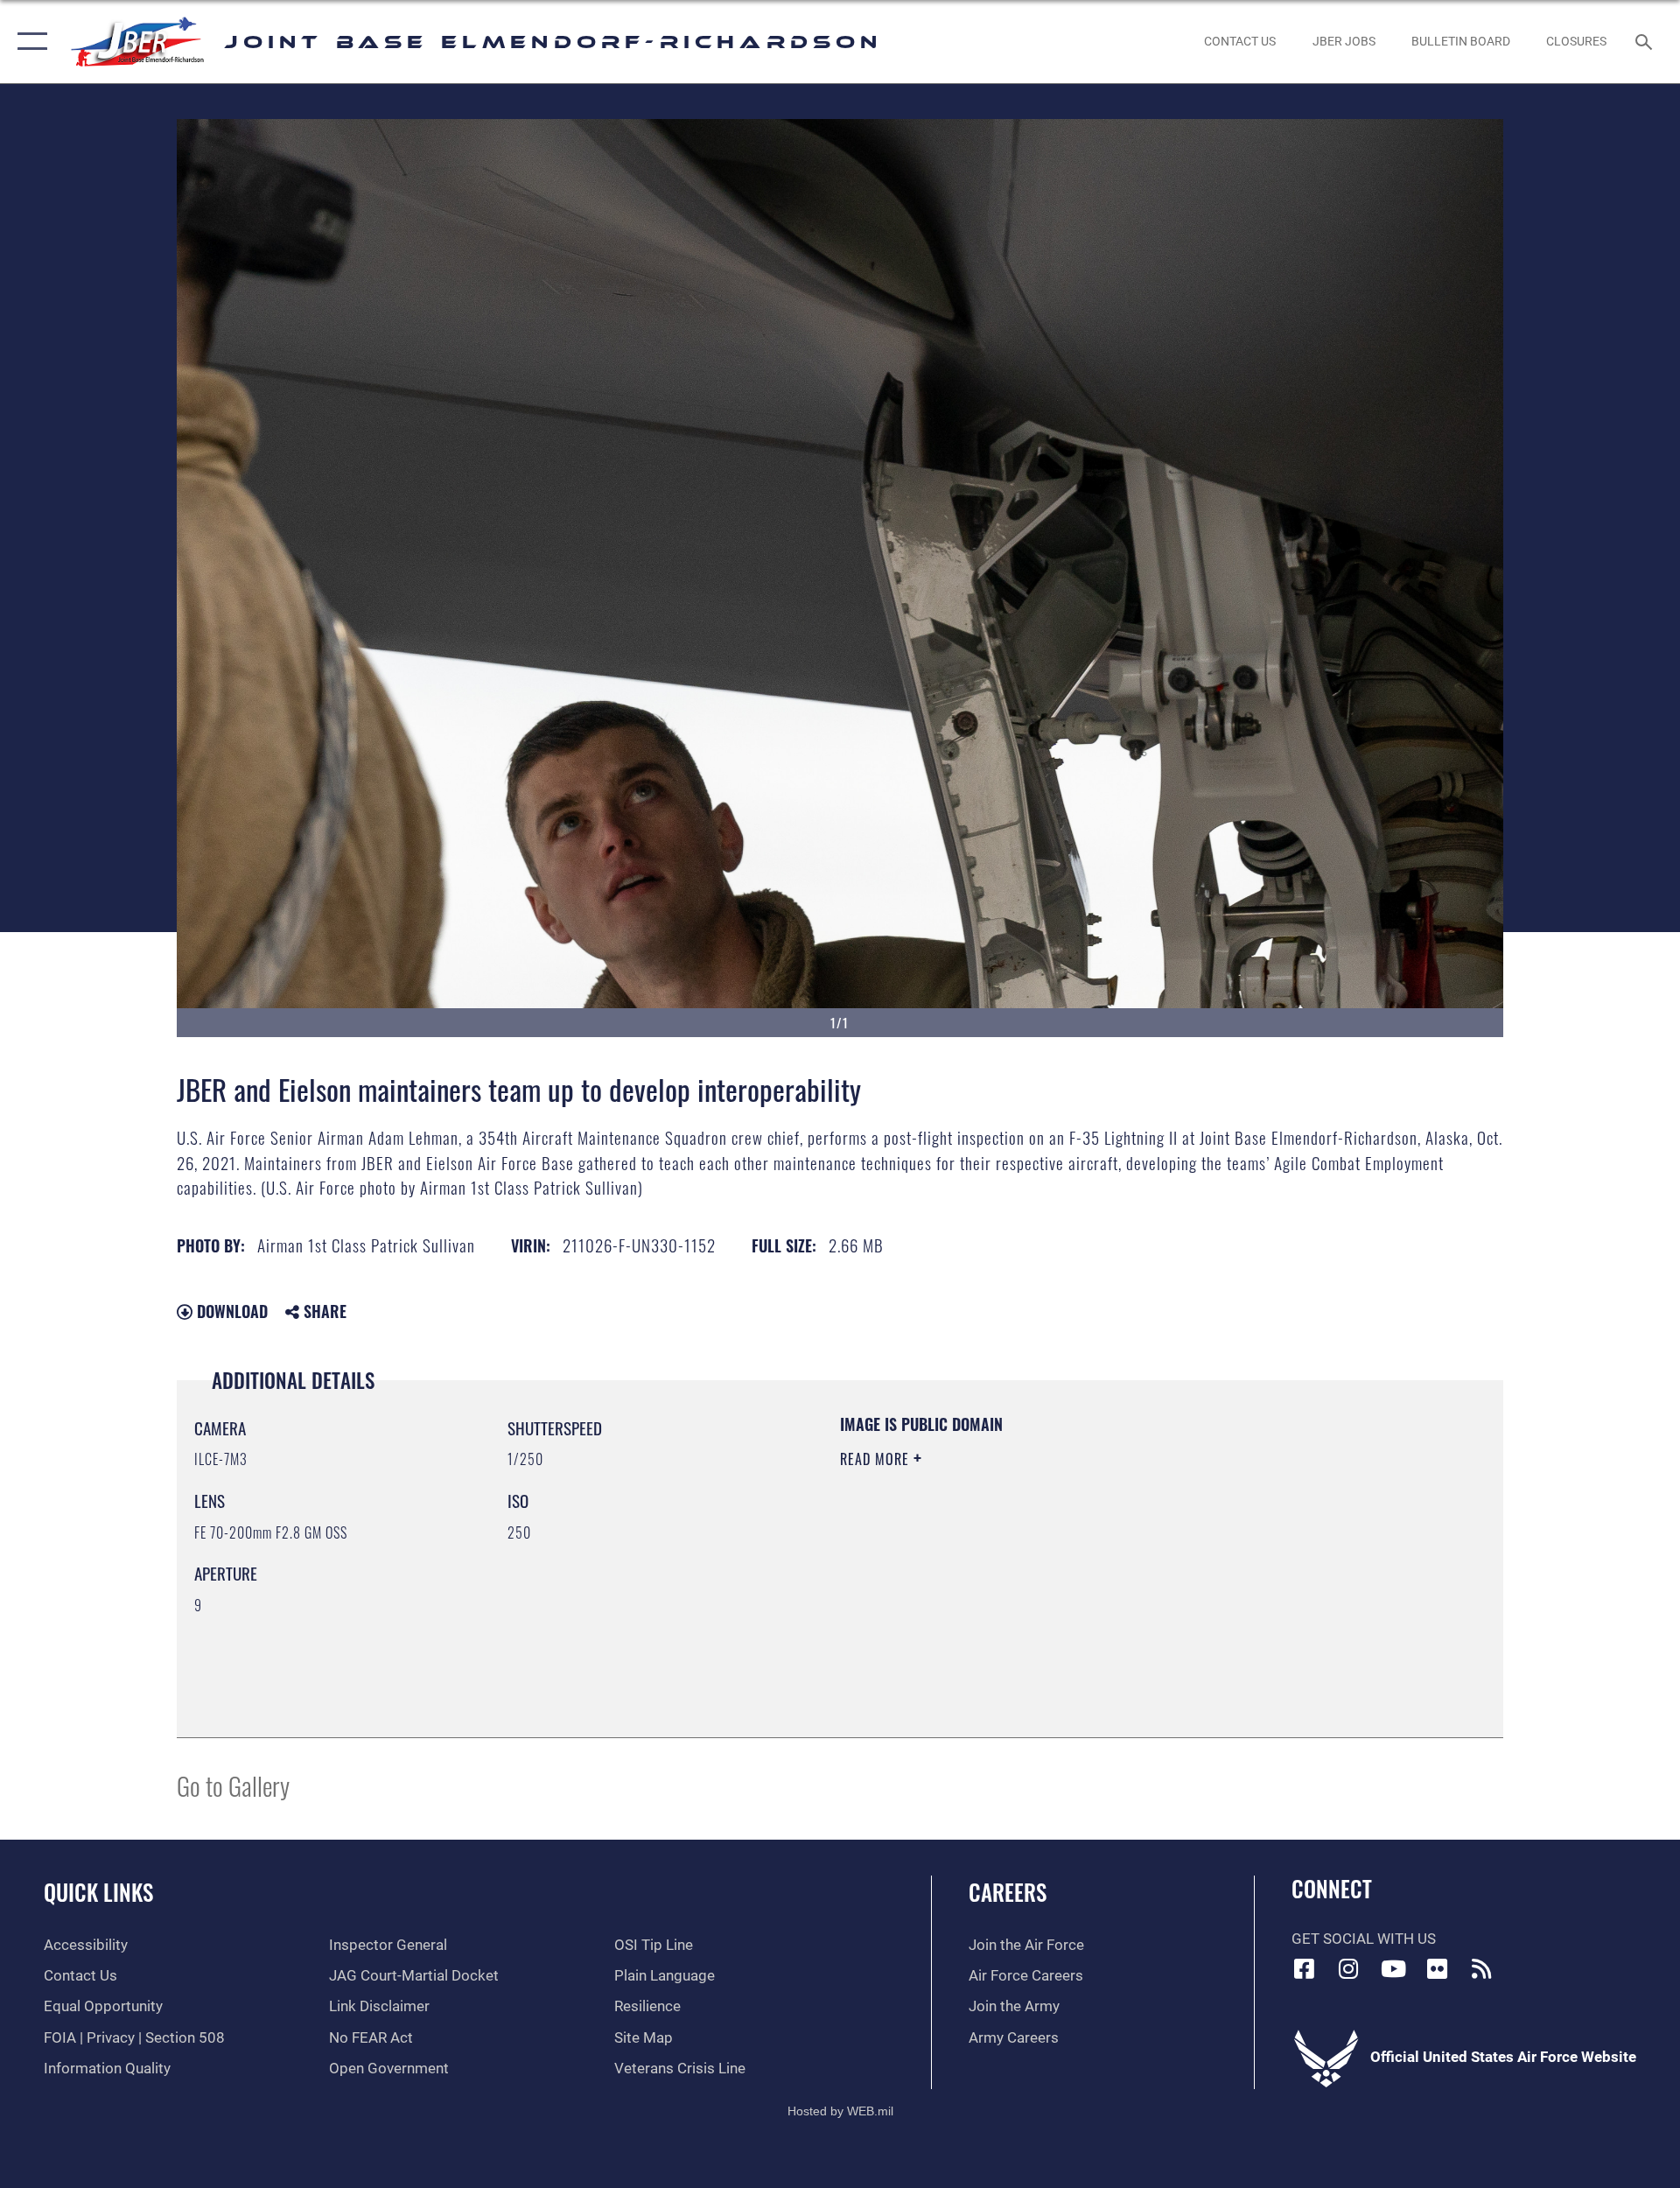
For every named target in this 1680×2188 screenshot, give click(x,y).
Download (230, 1311)
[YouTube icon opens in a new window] (1393, 1968)
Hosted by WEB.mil (840, 2111)
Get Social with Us (1364, 1939)
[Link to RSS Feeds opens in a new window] (1481, 1968)
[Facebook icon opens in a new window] (1305, 1968)
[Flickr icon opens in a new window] (1438, 1968)
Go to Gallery (233, 1785)
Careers (1008, 1892)
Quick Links (98, 1892)
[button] (28, 42)
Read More (877, 1459)
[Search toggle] (1645, 42)
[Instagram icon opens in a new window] (1348, 1968)
